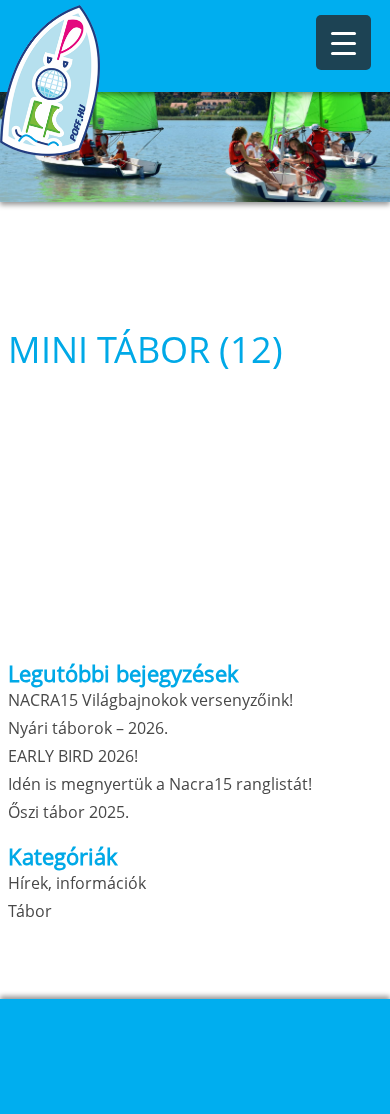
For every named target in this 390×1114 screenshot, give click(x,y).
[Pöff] (100, 80)
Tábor (30, 911)
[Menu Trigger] (343, 42)
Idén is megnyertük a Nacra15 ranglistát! (160, 784)
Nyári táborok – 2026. (88, 728)
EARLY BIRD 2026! (73, 756)
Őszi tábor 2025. (68, 812)
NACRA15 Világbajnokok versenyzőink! (150, 700)
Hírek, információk (77, 883)
